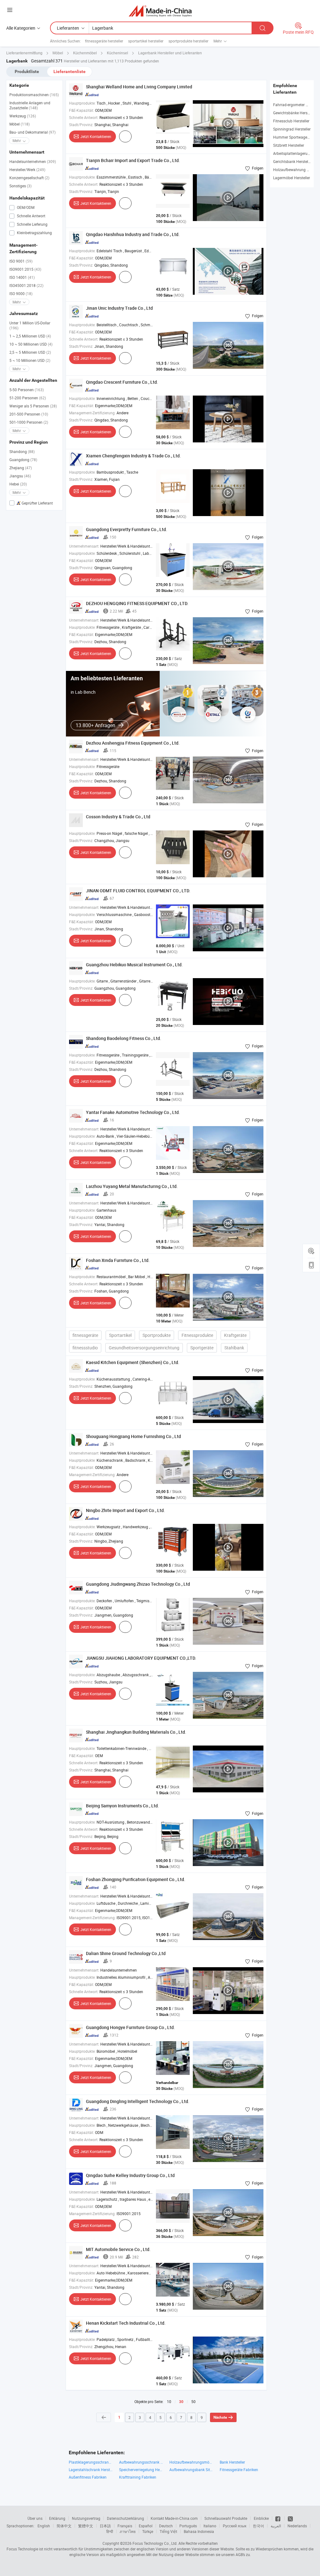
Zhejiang (21, 468)
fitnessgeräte (85, 1335)
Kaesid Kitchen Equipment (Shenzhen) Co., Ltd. (133, 1362)
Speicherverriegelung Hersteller (141, 2470)
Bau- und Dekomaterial (32, 132)
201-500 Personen (29, 414)
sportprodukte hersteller (188, 41)
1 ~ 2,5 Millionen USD (30, 336)
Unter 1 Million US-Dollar (30, 325)
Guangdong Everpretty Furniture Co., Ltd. (127, 529)
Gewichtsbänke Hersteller (294, 113)
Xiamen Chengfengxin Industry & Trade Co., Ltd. (133, 456)
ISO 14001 (22, 277)
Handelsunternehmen (33, 161)
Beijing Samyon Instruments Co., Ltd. (122, 1806)
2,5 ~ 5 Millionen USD (30, 352)
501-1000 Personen (29, 422)
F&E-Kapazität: (82, 110)
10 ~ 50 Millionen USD (31, 344)
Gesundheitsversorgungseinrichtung (144, 1348)
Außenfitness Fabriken (88, 2477)
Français (125, 2526)
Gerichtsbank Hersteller (293, 161)
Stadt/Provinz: (81, 125)
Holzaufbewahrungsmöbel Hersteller (191, 2462)
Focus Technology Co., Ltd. (155, 2543)
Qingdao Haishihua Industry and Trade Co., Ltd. (133, 234)
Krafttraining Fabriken (138, 2477)
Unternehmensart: (84, 546)
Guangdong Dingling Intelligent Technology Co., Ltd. (138, 2101)
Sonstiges (20, 186)
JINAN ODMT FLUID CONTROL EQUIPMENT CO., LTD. (138, 891)
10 (169, 2401)
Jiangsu (20, 476)
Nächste (220, 2417)
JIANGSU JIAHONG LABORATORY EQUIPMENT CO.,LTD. (141, 1658)
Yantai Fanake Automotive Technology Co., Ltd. (133, 1112)
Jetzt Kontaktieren (96, 136)
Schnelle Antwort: (84, 117)
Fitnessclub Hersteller (291, 121)
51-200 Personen (28, 398)
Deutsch (166, 2526)
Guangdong (23, 460)
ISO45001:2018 (26, 285)
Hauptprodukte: (82, 103)
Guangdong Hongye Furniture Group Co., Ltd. (130, 2027)
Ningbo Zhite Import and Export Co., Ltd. (125, 1510)
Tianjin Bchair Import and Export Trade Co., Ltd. (133, 160)
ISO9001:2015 (25, 269)
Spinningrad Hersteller (292, 129)
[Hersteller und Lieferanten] (160, 11)
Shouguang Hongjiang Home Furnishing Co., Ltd (133, 1436)
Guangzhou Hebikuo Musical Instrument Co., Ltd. (134, 965)
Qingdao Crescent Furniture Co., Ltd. (122, 382)
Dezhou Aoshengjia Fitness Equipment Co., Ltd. (133, 743)
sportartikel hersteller (146, 41)
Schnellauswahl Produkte (226, 2518)
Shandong (22, 451)
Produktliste (27, 71)
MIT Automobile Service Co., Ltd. (118, 2249)
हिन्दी (110, 2531)
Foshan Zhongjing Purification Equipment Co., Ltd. (136, 1879)
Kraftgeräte (235, 1335)
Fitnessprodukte (197, 1335)
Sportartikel (120, 1335)
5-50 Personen (27, 390)
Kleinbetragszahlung (34, 233)
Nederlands (297, 2526)
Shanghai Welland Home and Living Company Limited (139, 87)
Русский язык (235, 2526)
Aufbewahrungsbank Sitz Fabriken (191, 2470)
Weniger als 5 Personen (33, 406)
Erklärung (57, 2518)
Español (146, 2526)
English (44, 2526)
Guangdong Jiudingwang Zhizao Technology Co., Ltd (138, 1584)
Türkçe (148, 2531)
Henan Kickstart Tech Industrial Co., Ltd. (126, 2323)
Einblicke (261, 2518)
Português (188, 2526)
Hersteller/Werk (27, 170)
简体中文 (64, 2526)
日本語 (105, 2526)
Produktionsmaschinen (34, 95)
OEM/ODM (25, 207)
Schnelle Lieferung (32, 224)
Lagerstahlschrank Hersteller (91, 2470)
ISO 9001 (21, 261)
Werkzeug (23, 116)
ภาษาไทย (128, 2531)
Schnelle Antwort (31, 216)
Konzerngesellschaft (29, 178)
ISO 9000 (21, 293)
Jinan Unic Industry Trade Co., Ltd (119, 308)
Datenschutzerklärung (125, 2518)
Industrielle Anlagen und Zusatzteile (30, 105)
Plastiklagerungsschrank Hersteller (91, 2462)
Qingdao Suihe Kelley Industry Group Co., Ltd (130, 2175)
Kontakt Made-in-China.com (174, 2518)
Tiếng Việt (168, 2531)
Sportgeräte (202, 1348)
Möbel (20, 124)
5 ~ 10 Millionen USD (30, 360)
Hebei (18, 484)
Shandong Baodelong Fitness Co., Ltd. (124, 1038)
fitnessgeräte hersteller (104, 41)
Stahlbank (234, 1348)
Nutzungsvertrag (86, 2518)
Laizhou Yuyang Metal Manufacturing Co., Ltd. (132, 1186)
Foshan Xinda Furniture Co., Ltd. (118, 1260)
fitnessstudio (85, 1348)
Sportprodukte (157, 1335)
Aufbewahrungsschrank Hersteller (141, 2462)
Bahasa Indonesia (199, 2531)
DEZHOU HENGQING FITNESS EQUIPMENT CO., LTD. (137, 603)
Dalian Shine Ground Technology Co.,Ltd (126, 1953)
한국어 (258, 2526)
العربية (276, 2526)
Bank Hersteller (232, 2462)
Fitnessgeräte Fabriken (239, 2470)
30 (181, 2402)
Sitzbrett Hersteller (289, 145)
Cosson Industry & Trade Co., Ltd (118, 817)
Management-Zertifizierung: (92, 413)
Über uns (35, 2518)
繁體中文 (86, 2526)
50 (193, 2401)
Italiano (210, 2526)
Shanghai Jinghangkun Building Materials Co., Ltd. (136, 1732)
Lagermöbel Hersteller (292, 178)
